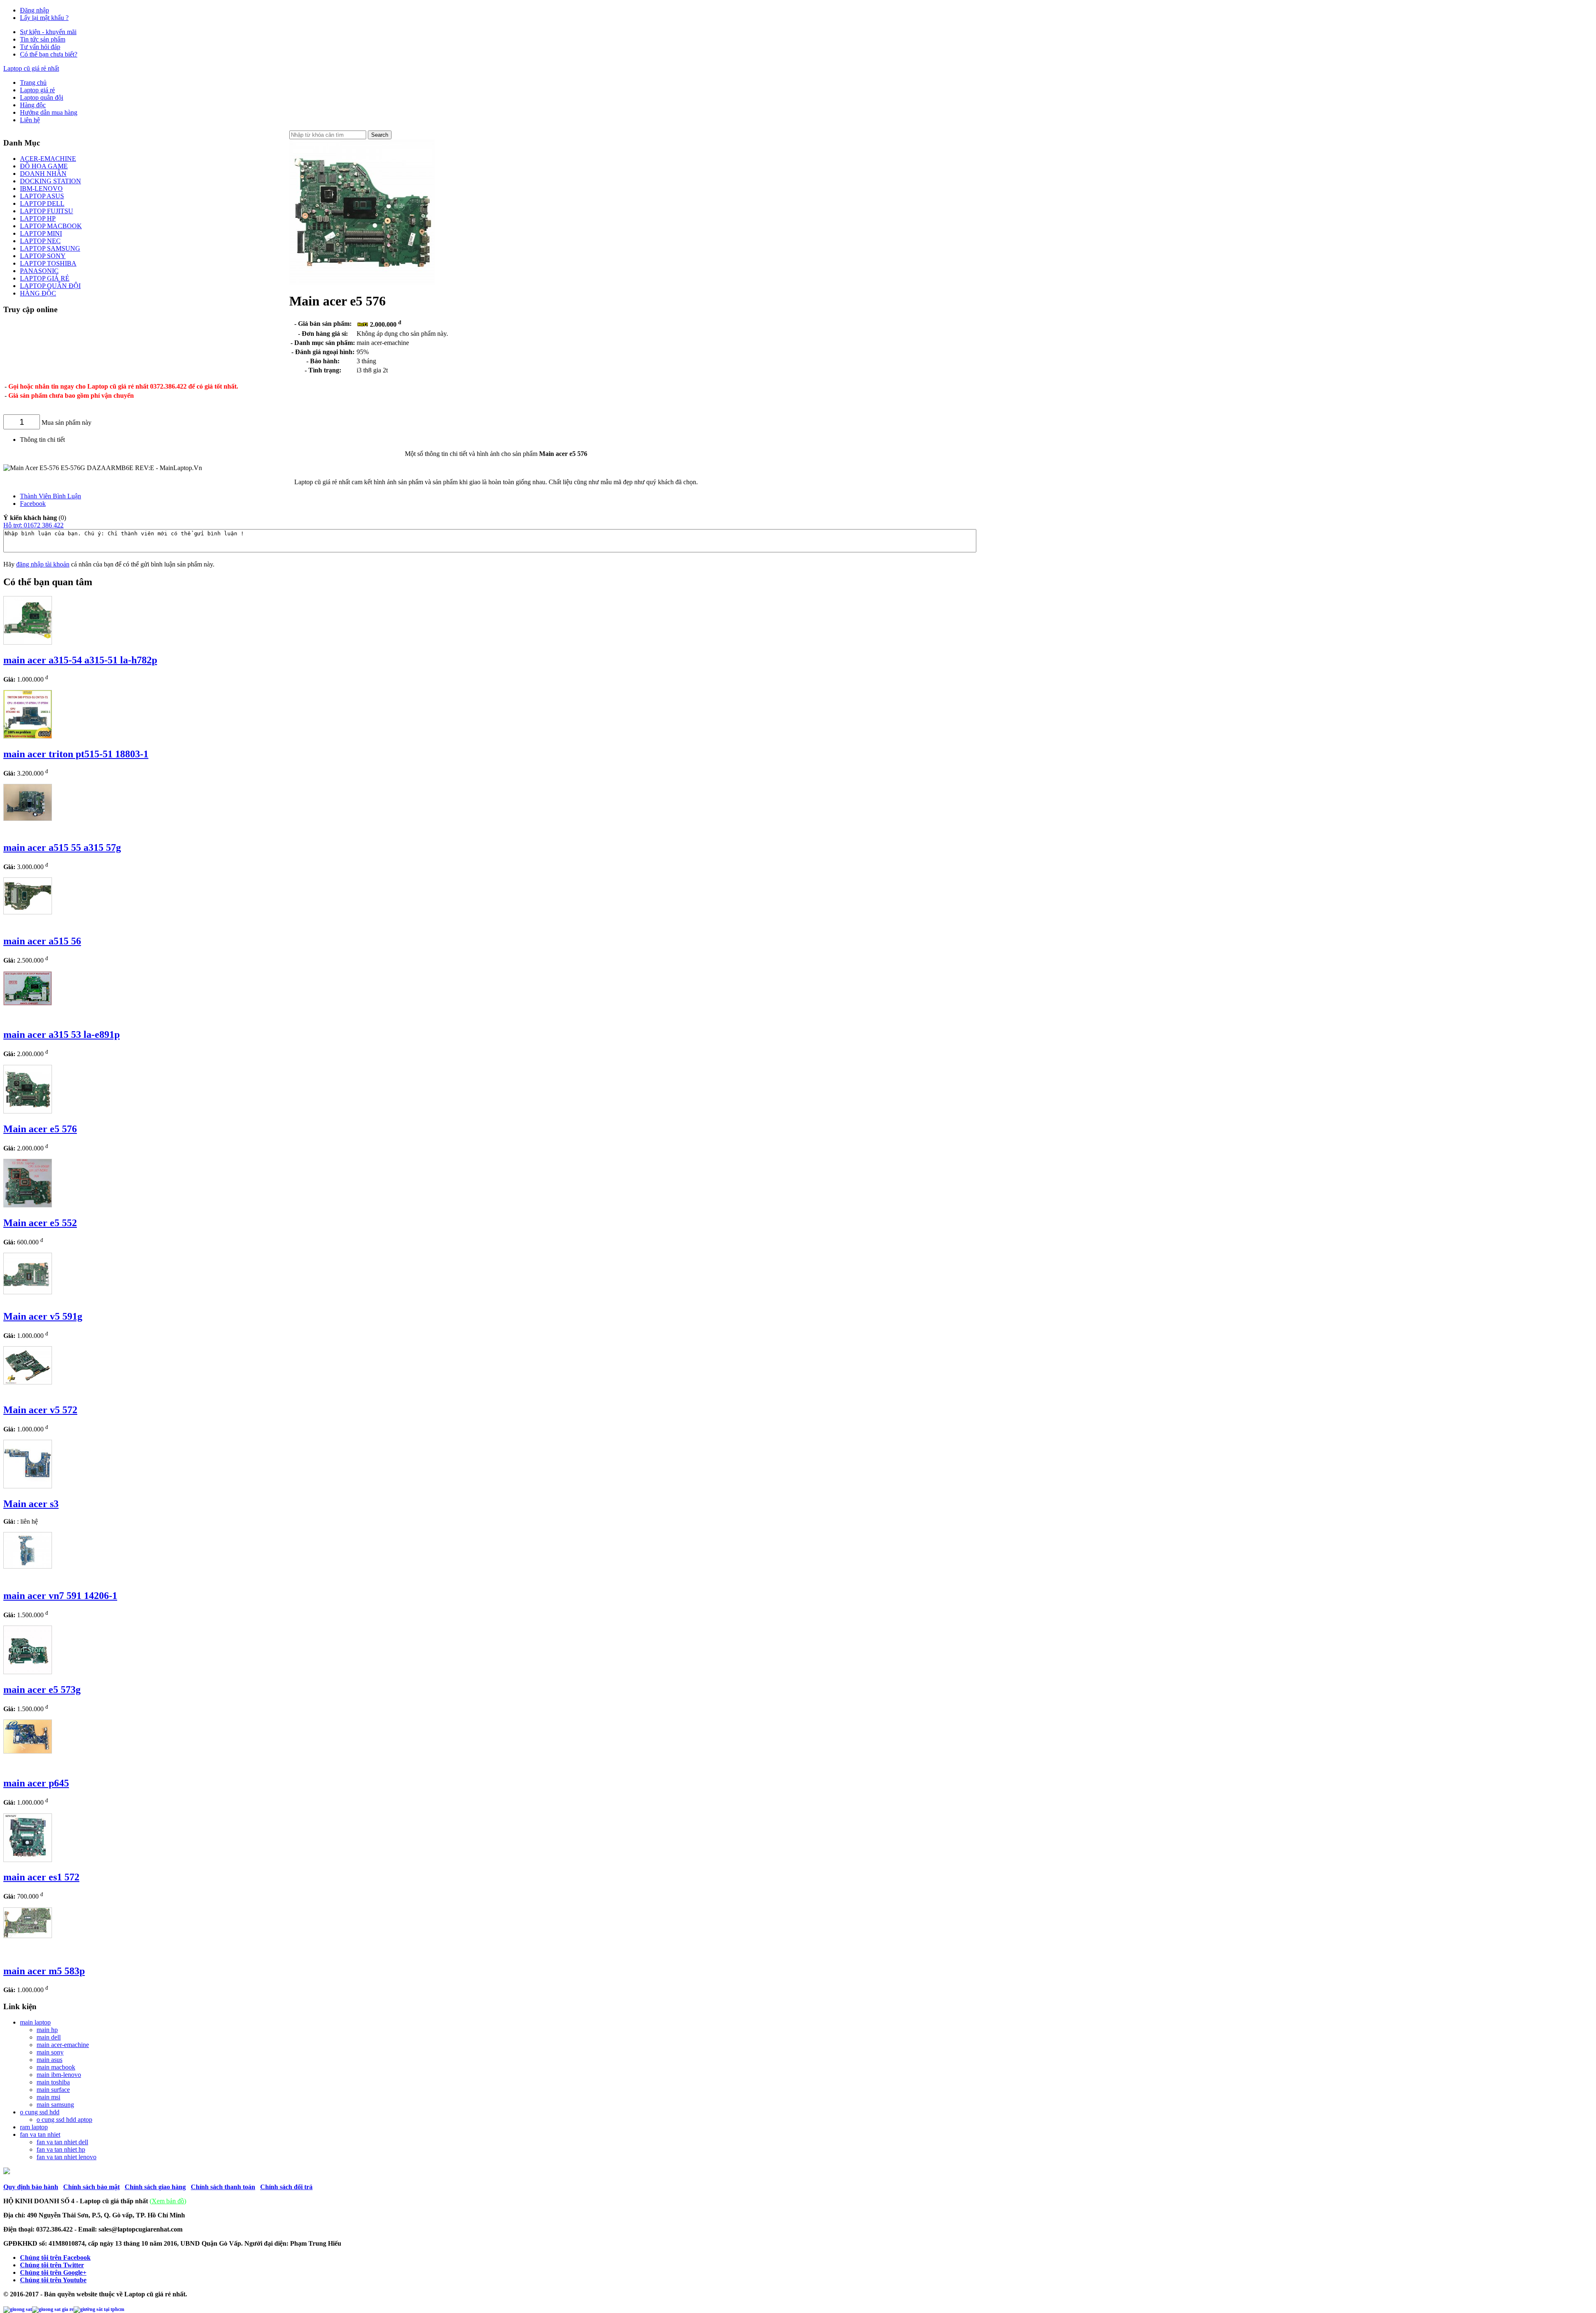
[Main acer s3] (28, 1486)
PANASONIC (39, 271)
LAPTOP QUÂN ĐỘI (50, 286)
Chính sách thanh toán (223, 2187)
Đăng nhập (34, 10)
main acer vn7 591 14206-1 (60, 1596)
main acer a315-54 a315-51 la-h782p (80, 660)
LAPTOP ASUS (42, 196)
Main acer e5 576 (40, 1129)
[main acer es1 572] (28, 1860)
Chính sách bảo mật (91, 2187)
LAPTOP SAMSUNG (50, 248)
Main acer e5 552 (40, 1223)
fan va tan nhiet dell (62, 2142)
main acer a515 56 (42, 941)
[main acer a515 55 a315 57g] (28, 819)
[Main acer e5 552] (28, 1205)
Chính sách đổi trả (286, 2187)
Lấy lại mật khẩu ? (44, 18)
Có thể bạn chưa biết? (49, 54)
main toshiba (53, 2082)
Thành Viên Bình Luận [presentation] (50, 496)
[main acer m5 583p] (28, 1936)
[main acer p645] (28, 1751)
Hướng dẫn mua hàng (49, 112)
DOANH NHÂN (43, 174)
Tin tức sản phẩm (43, 39)
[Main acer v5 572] (28, 1382)
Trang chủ (33, 83)
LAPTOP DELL (42, 203)
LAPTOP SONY (43, 256)
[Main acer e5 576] (28, 1111)
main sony (50, 2052)
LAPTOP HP (38, 218)
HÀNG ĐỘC (38, 293)
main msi (48, 2097)
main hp (47, 2030)
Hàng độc (33, 105)
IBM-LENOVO (41, 188)
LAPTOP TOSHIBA (48, 263)
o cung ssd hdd (40, 2112)
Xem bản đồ (168, 2201)
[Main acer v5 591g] (28, 1292)
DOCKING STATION (50, 181)
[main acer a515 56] (28, 912)
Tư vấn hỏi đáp (40, 47)
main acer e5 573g (42, 1690)
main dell (49, 2037)
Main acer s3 (31, 1504)
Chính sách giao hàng (155, 2187)
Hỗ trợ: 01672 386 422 (33, 525)
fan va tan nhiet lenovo (66, 2157)
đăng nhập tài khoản (43, 564)
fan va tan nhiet (40, 2134)
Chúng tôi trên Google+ (53, 2272)
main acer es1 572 (41, 1877)
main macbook (56, 2067)
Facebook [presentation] (33, 504)
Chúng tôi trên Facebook (55, 2258)
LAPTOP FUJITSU (47, 211)
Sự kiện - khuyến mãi (48, 32)
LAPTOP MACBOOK (51, 226)
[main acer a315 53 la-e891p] (28, 1003)
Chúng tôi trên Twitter (52, 2265)
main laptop (35, 2022)
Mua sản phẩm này (66, 422)
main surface (53, 2090)
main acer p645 (36, 1783)
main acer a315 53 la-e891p (62, 1035)
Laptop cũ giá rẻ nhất (31, 68)
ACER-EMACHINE (48, 159)
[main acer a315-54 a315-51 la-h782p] (28, 642)
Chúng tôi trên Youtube (53, 2280)
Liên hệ (30, 120)
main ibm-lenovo (59, 2075)
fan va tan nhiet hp (61, 2149)
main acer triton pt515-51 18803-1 (76, 754)
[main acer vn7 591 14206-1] (28, 1566)
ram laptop (34, 2127)
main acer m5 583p (44, 1971)
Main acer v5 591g (43, 1316)
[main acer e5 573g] (28, 1672)
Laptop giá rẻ (37, 90)
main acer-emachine (63, 2045)
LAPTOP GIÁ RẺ (45, 278)
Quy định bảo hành (31, 2187)
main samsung (55, 2105)
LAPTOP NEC (40, 241)
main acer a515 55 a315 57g (62, 847)
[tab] (504, 496)
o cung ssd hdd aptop (64, 2120)
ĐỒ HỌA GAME (44, 166)
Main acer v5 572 (40, 1410)
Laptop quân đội (42, 97)
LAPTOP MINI (41, 233)
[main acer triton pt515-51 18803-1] (28, 736)
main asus (49, 2060)
